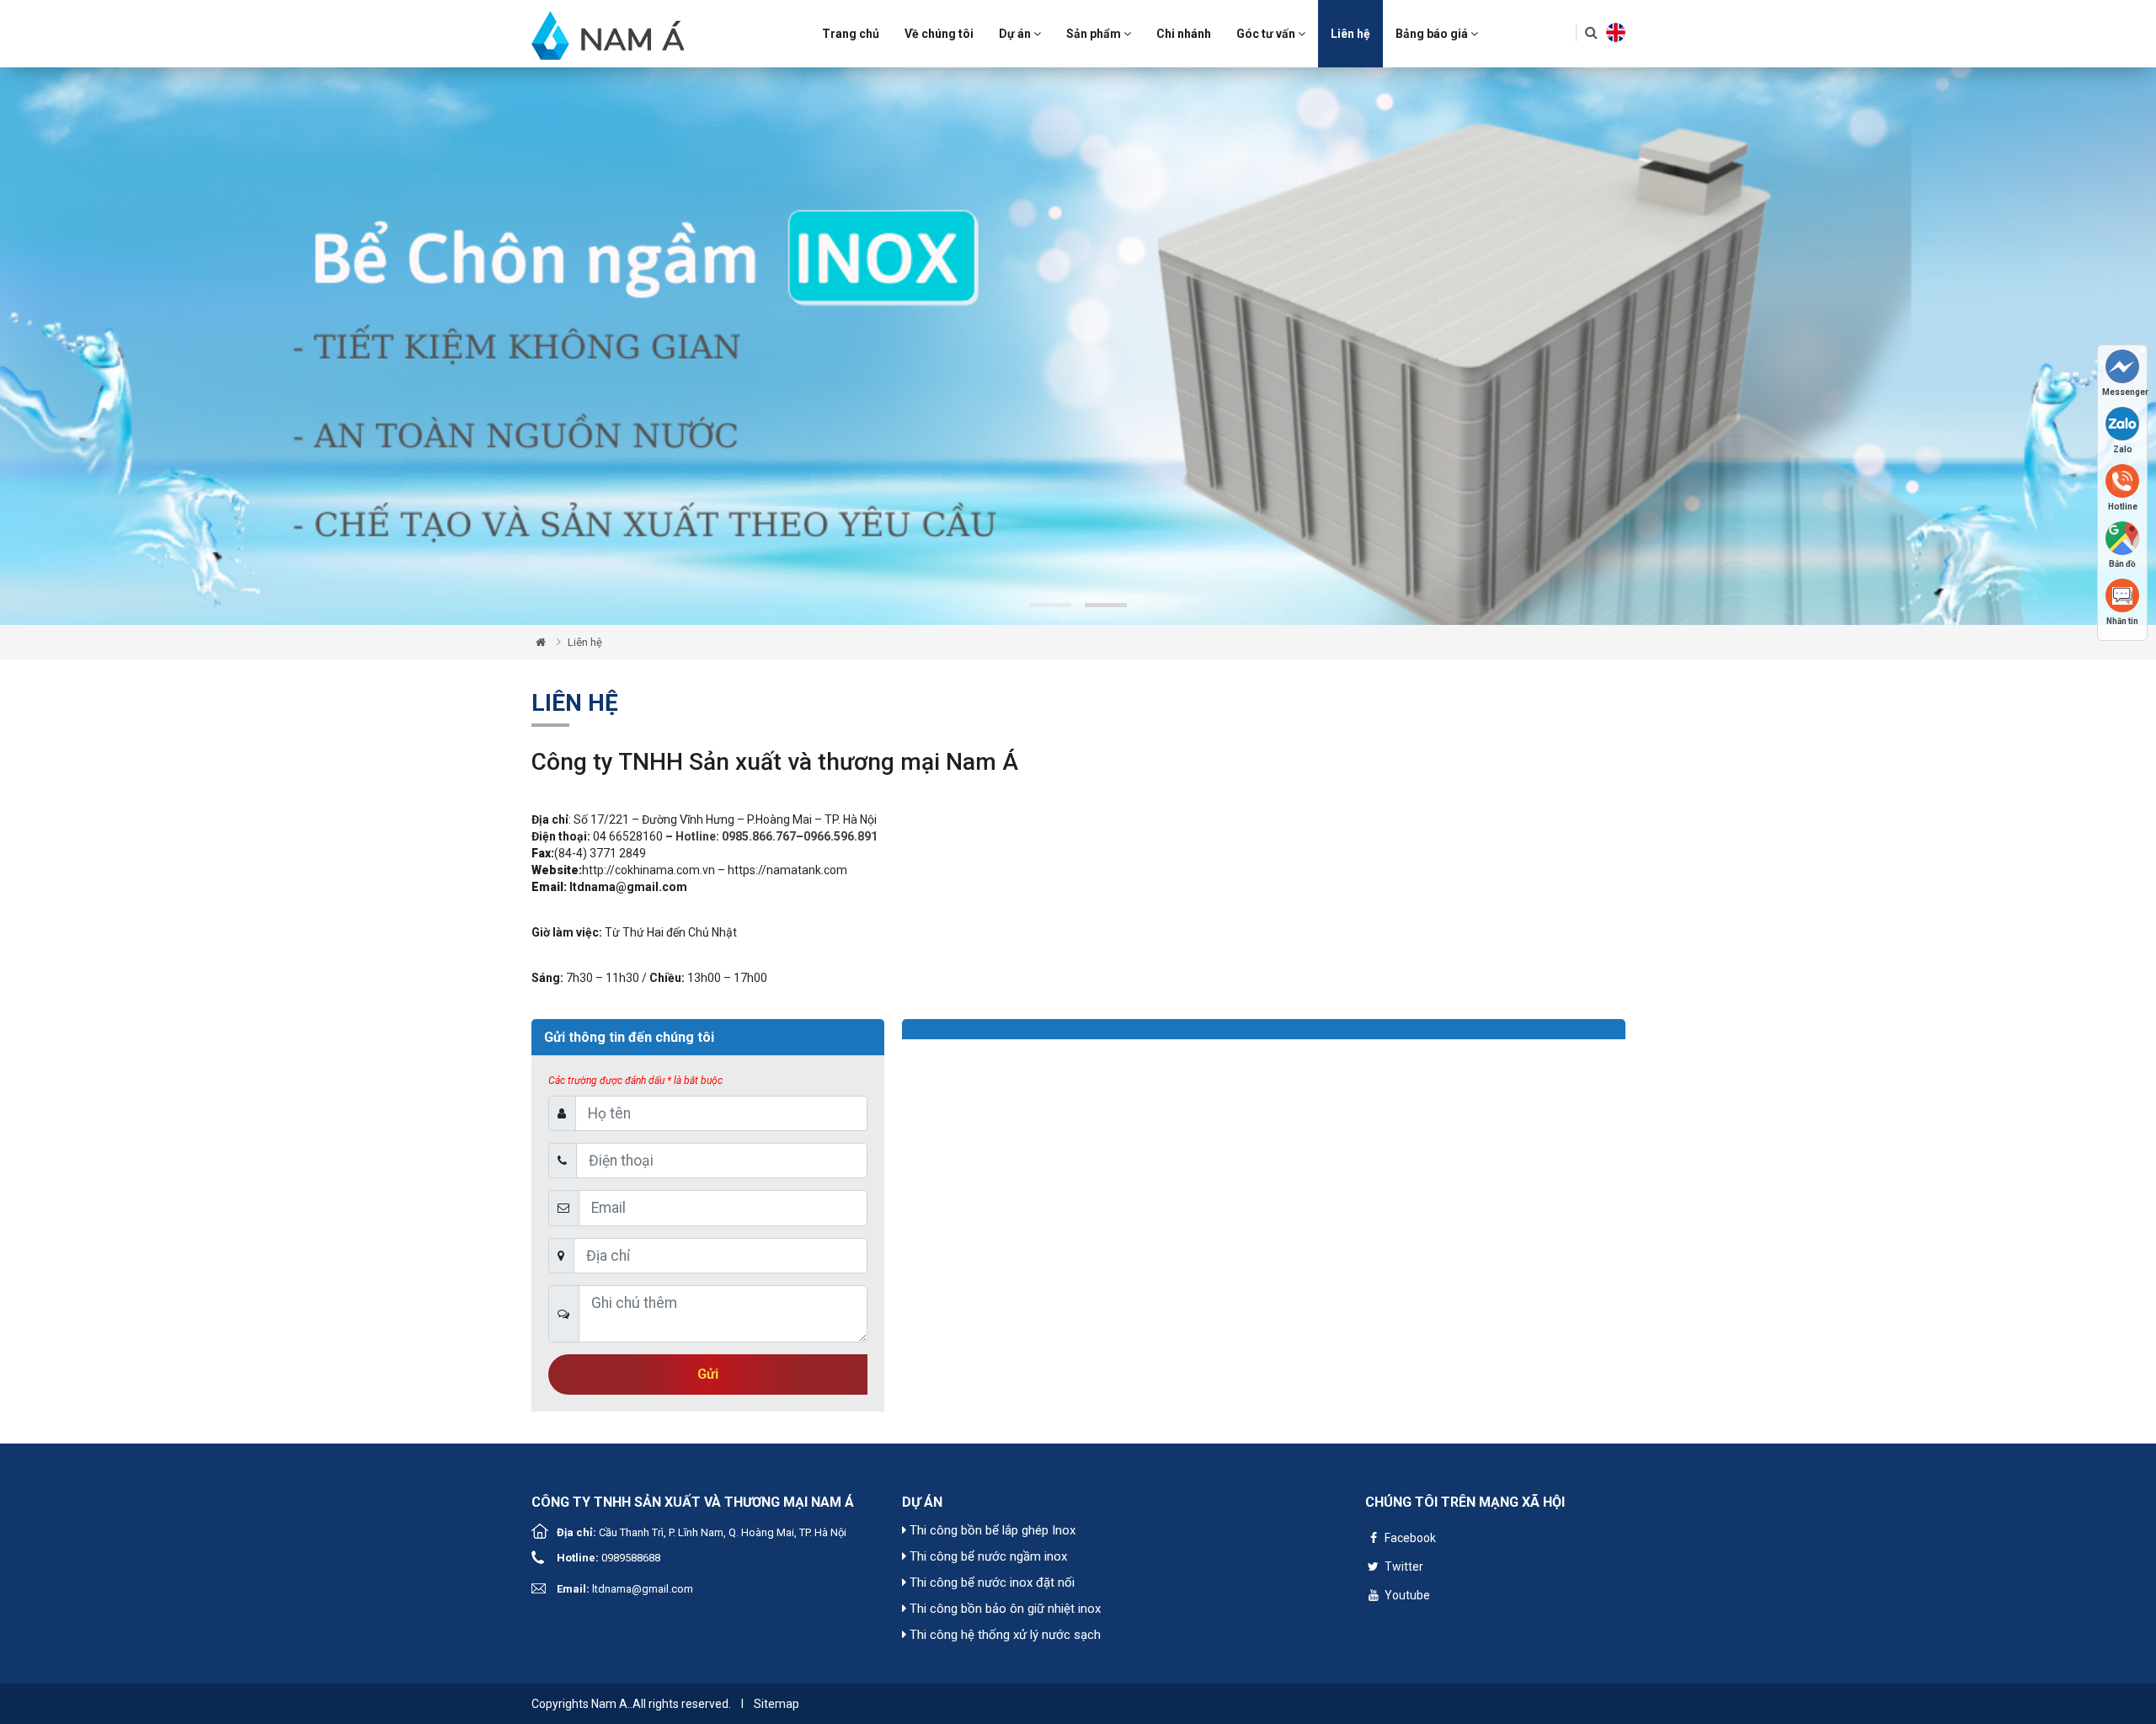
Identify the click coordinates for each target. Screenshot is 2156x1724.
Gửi (708, 1374)
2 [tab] (1106, 605)
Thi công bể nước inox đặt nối (990, 1583)
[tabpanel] (1078, 346)
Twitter (1403, 1567)
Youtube (1406, 1595)
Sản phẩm (1095, 34)
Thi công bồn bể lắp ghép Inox (991, 1530)
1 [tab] (1050, 605)
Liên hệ (1350, 34)
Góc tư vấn (1267, 34)
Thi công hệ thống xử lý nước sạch (1003, 1635)
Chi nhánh (1184, 34)
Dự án (1016, 34)
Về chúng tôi (939, 34)
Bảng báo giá (1433, 34)
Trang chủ (851, 34)
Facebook (1409, 1538)
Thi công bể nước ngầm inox (987, 1556)
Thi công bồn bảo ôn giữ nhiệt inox (1003, 1609)
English (1616, 32)
